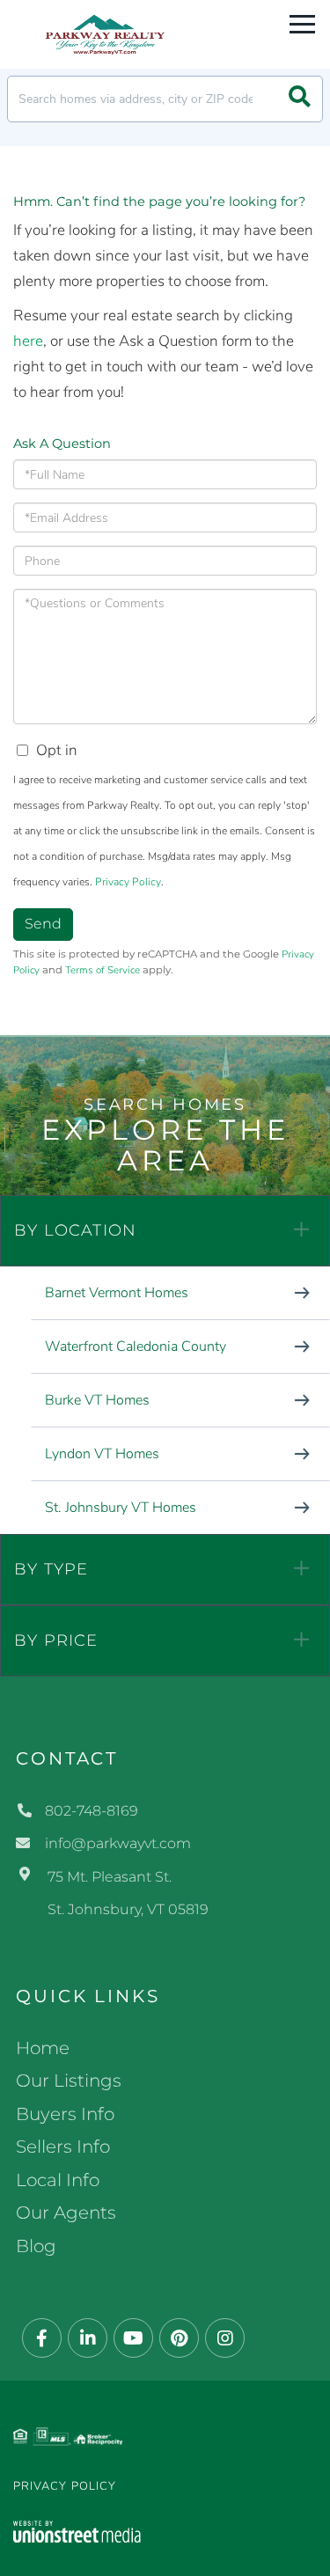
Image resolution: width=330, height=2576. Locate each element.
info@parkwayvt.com (118, 1843)
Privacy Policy (128, 882)
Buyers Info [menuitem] (65, 2114)
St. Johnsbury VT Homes (121, 1508)
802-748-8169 (92, 1811)
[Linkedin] (88, 2339)
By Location (75, 1230)
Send (43, 924)
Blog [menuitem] (36, 2246)
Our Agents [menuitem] (66, 2213)
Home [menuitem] (43, 2048)
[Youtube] (133, 2339)
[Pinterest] (179, 2339)
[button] (300, 99)
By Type (51, 1569)
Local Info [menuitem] (58, 2180)
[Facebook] (42, 2339)
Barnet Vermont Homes (117, 1293)
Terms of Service (103, 970)
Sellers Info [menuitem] (63, 2147)
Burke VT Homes (97, 1400)
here (28, 341)
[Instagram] (225, 2339)
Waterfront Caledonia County (136, 1347)
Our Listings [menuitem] (69, 2081)
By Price (56, 1640)
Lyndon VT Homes (102, 1454)
